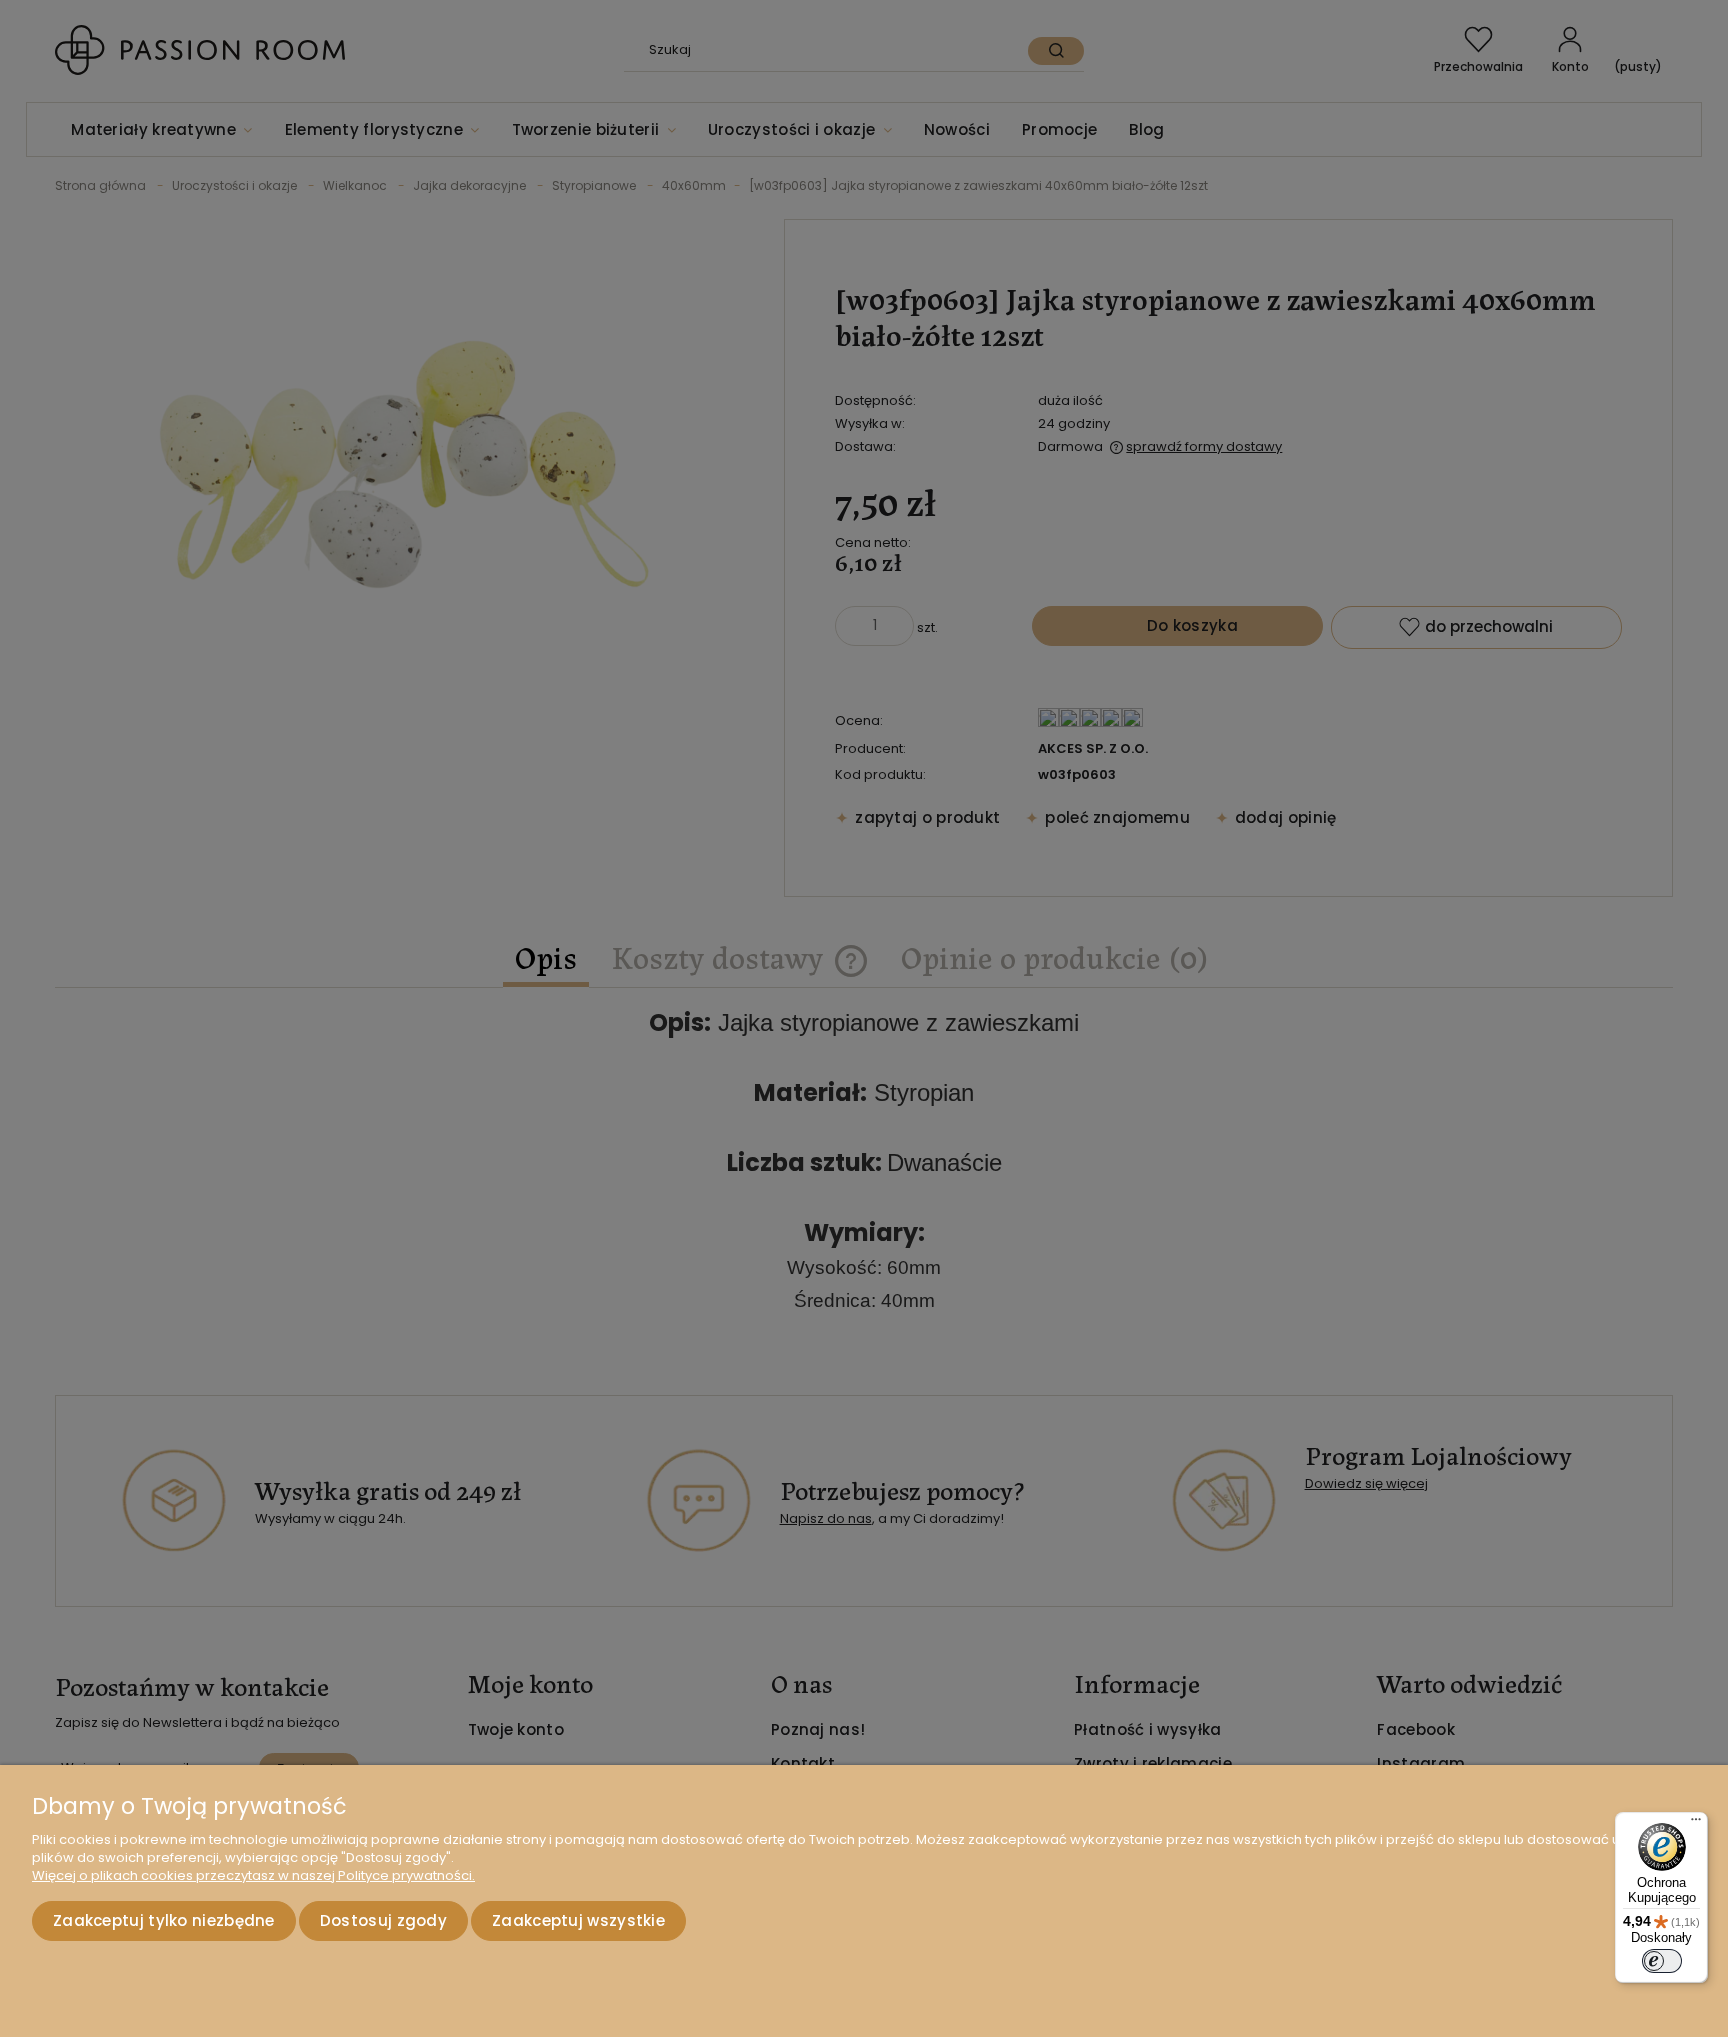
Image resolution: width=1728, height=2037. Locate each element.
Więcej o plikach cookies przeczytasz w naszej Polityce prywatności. (253, 1875)
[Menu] (1696, 1824)
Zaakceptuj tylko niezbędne (164, 1920)
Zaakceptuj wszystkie (578, 1920)
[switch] (1662, 1961)
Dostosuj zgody (383, 1920)
